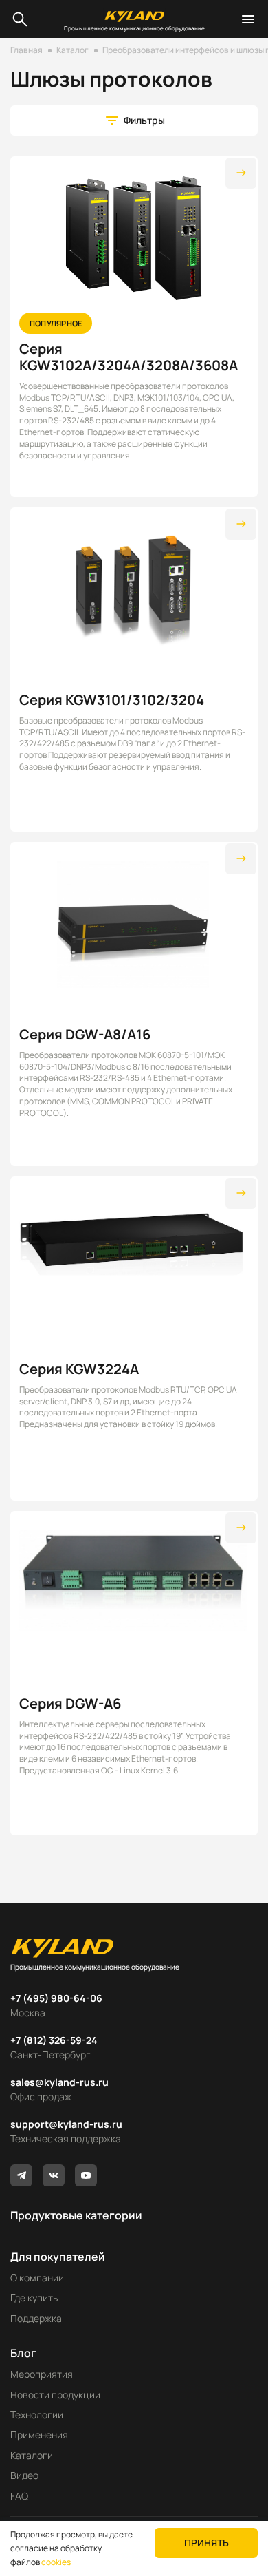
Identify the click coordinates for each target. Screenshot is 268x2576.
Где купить (34, 2298)
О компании (37, 2278)
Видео (24, 2475)
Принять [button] (206, 2543)
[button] (134, 120)
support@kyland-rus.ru (66, 2124)
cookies (56, 2562)
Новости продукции (55, 2395)
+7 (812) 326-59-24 (54, 2040)
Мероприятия (42, 2374)
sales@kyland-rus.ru (59, 2082)
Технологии (37, 2415)
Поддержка (36, 2318)
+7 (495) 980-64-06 (56, 1998)
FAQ (19, 2496)
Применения (39, 2435)
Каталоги (32, 2455)
